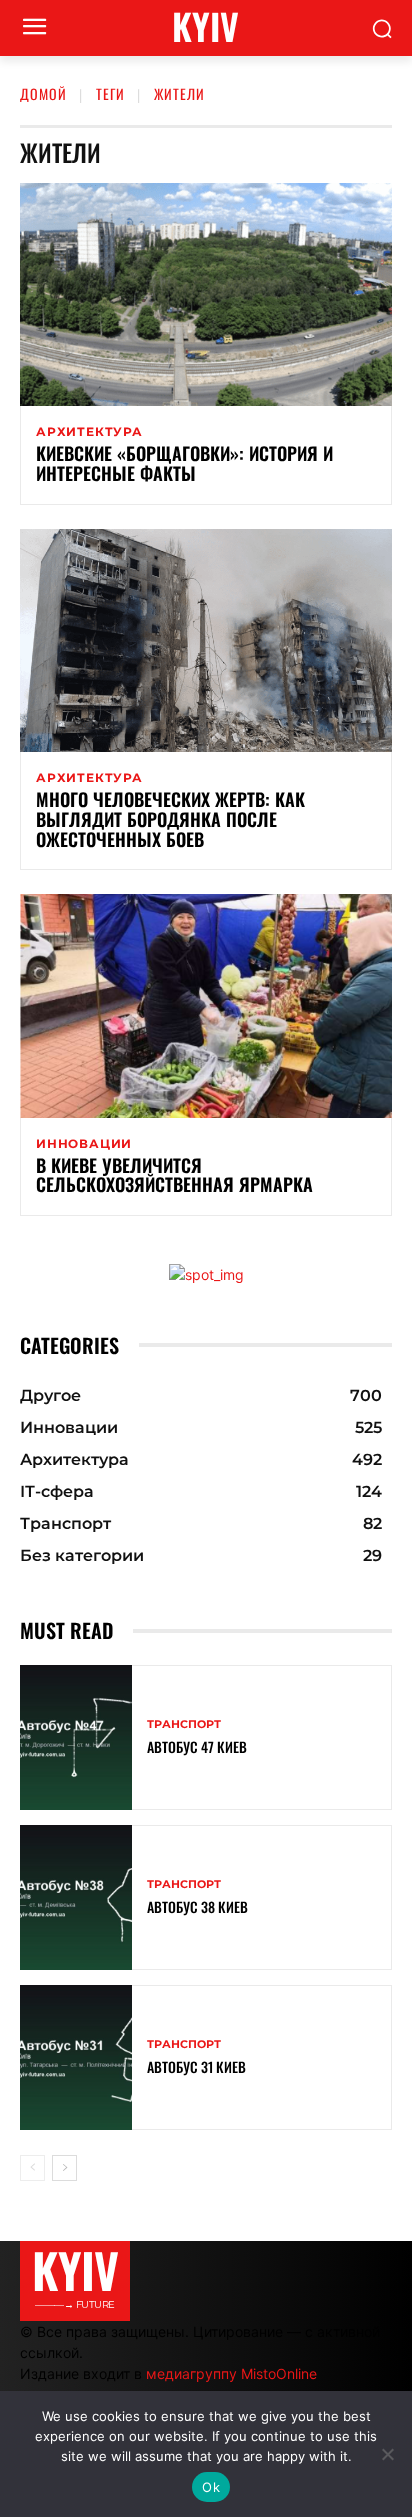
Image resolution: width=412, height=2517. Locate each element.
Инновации (84, 1144)
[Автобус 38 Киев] (76, 1897)
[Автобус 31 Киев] (76, 2057)
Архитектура (89, 432)
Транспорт (184, 1724)
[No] (387, 2454)
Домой (43, 93)
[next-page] (64, 2168)
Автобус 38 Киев (197, 1906)
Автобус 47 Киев (197, 1746)
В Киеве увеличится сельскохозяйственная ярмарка (174, 1175)
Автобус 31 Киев (196, 2066)
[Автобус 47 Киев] (76, 1737)
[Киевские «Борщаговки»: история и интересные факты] (206, 294)
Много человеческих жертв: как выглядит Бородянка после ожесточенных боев (170, 819)
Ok (211, 2487)
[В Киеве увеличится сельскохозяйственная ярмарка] (206, 1005)
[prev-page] (32, 2168)
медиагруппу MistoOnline (231, 2373)
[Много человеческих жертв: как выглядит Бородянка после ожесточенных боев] (206, 640)
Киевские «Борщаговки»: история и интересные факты (184, 463)
